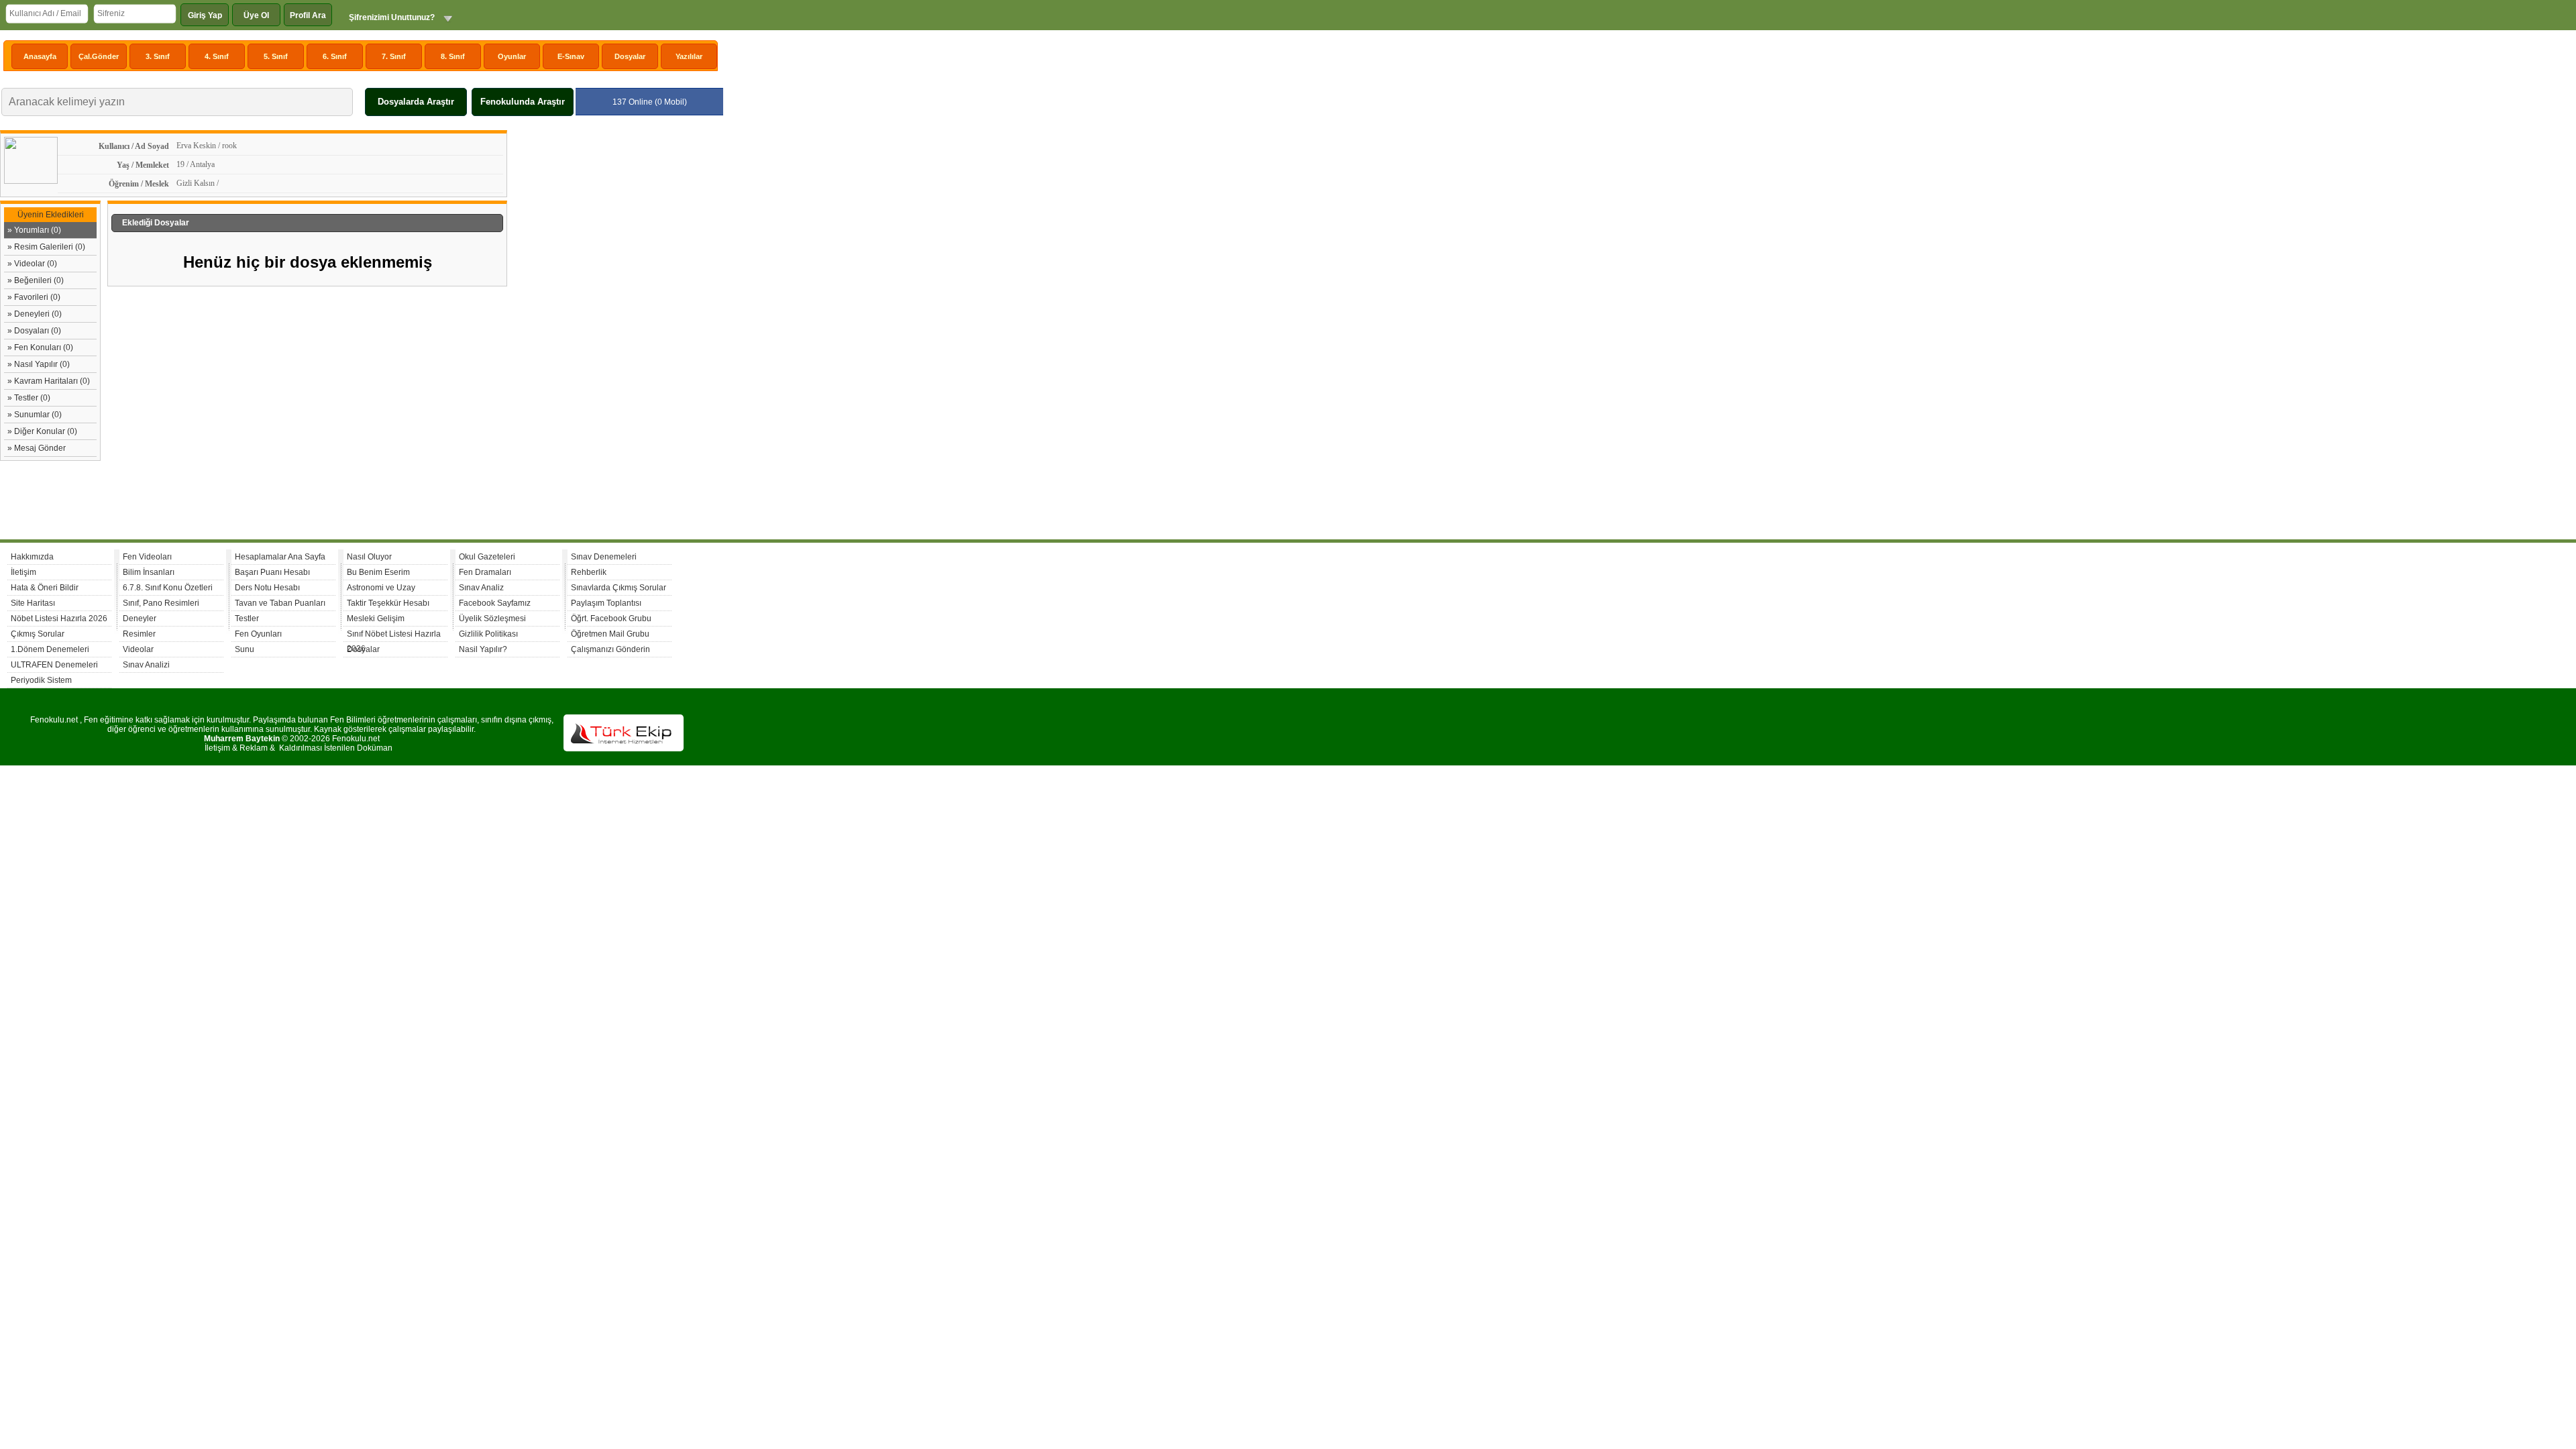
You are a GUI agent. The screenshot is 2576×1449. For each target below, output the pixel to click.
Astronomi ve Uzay (381, 588)
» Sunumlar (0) (35, 415)
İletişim (23, 572)
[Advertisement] (614, 331)
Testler (247, 619)
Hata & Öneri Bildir (45, 588)
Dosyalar (630, 56)
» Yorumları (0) (34, 230)
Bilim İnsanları (149, 572)
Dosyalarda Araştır (416, 102)
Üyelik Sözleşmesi (492, 619)
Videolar (138, 649)
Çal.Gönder (99, 56)
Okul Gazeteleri (487, 557)
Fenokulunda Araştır (523, 102)
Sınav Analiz (481, 588)
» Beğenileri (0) (36, 280)
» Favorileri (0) (34, 297)
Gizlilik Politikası (488, 634)
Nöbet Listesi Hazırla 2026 (59, 619)
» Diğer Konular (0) (42, 431)
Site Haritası (33, 603)
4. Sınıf (217, 56)
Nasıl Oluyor (369, 557)
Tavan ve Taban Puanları (280, 603)
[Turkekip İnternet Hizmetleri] (624, 749)
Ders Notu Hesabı (267, 588)
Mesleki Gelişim (376, 619)
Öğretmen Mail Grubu (610, 634)
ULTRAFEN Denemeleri (54, 665)
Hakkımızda (32, 557)
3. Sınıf (158, 56)
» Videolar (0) (32, 264)
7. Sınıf (394, 56)
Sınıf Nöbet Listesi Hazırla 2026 (394, 636)
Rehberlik (589, 572)
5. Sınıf (276, 56)
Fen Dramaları (485, 572)
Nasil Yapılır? (483, 649)
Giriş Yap (205, 15)
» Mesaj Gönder (37, 448)
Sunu (245, 649)
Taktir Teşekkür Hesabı (388, 603)
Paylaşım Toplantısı (606, 603)
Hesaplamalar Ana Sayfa (280, 557)
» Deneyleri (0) (35, 314)
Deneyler (140, 619)
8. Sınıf (453, 56)
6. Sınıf (335, 56)
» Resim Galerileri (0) (46, 247)
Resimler (139, 634)
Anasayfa (40, 56)
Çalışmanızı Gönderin (610, 649)
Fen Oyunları (258, 634)
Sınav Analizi (146, 665)
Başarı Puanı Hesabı (272, 572)
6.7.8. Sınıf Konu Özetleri (168, 588)
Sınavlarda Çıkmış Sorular (619, 588)
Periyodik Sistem (41, 680)
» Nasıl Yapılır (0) (39, 364)
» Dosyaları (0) (34, 331)
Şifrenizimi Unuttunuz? (392, 17)
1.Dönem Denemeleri (50, 649)
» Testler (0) (29, 398)
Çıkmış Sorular (38, 634)
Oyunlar (512, 56)
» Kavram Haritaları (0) (49, 381)
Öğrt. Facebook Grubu (611, 619)
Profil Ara (308, 15)
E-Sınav (571, 56)
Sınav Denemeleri (604, 557)
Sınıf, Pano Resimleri (161, 603)
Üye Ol (256, 15)
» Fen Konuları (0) (40, 347)
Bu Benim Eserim (378, 572)
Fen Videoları (147, 557)
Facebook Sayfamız (495, 603)
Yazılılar (689, 56)
